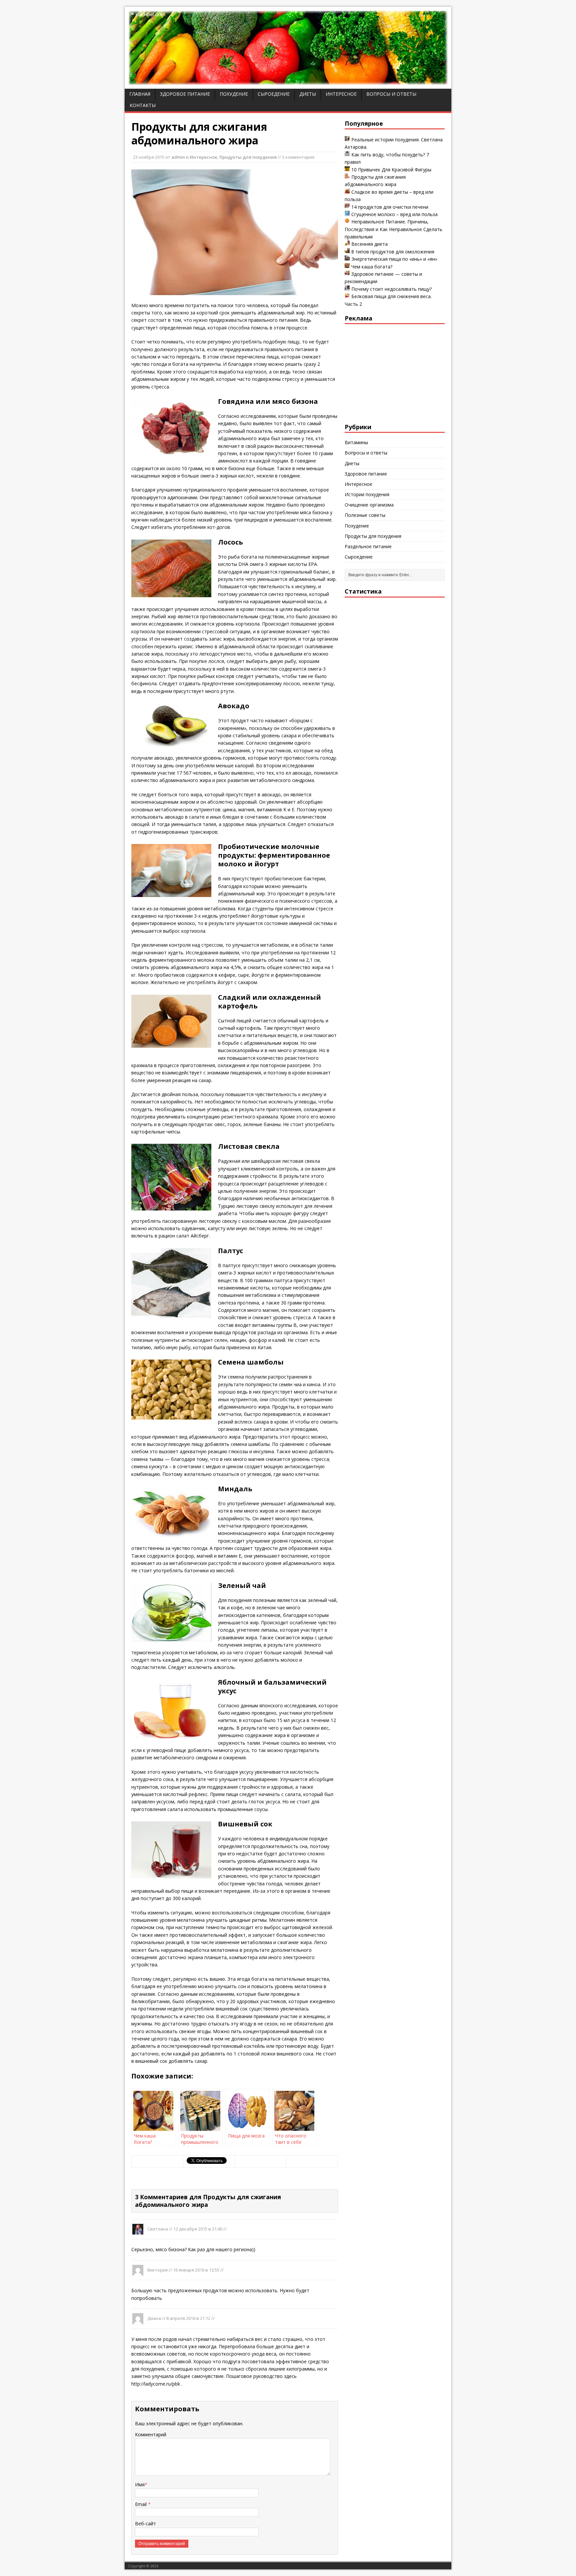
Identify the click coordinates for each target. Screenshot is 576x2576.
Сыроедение (274, 94)
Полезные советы (365, 515)
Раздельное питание (368, 546)
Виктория (157, 2270)
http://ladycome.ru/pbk (156, 2384)
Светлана (158, 2229)
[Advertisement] (395, 372)
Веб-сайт (145, 2523)
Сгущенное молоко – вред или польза (394, 214)
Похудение (234, 94)
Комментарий (151, 2434)
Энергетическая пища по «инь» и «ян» (394, 259)
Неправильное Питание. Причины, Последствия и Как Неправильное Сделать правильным (393, 229)
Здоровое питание (185, 94)
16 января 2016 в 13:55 (196, 2270)
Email (141, 2504)
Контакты (143, 105)
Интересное (341, 94)
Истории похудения (367, 494)
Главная (140, 94)
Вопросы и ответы (391, 94)
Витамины (356, 442)
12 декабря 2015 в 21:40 (198, 2229)
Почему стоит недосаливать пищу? (391, 289)
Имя (140, 2484)
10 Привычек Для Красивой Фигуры (391, 170)
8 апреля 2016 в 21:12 (188, 2318)
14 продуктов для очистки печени (390, 207)
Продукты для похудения (248, 157)
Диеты (308, 94)
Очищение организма (369, 505)
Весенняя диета (369, 244)
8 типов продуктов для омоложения (393, 252)
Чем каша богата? (372, 267)
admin (178, 157)
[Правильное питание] (288, 81)
